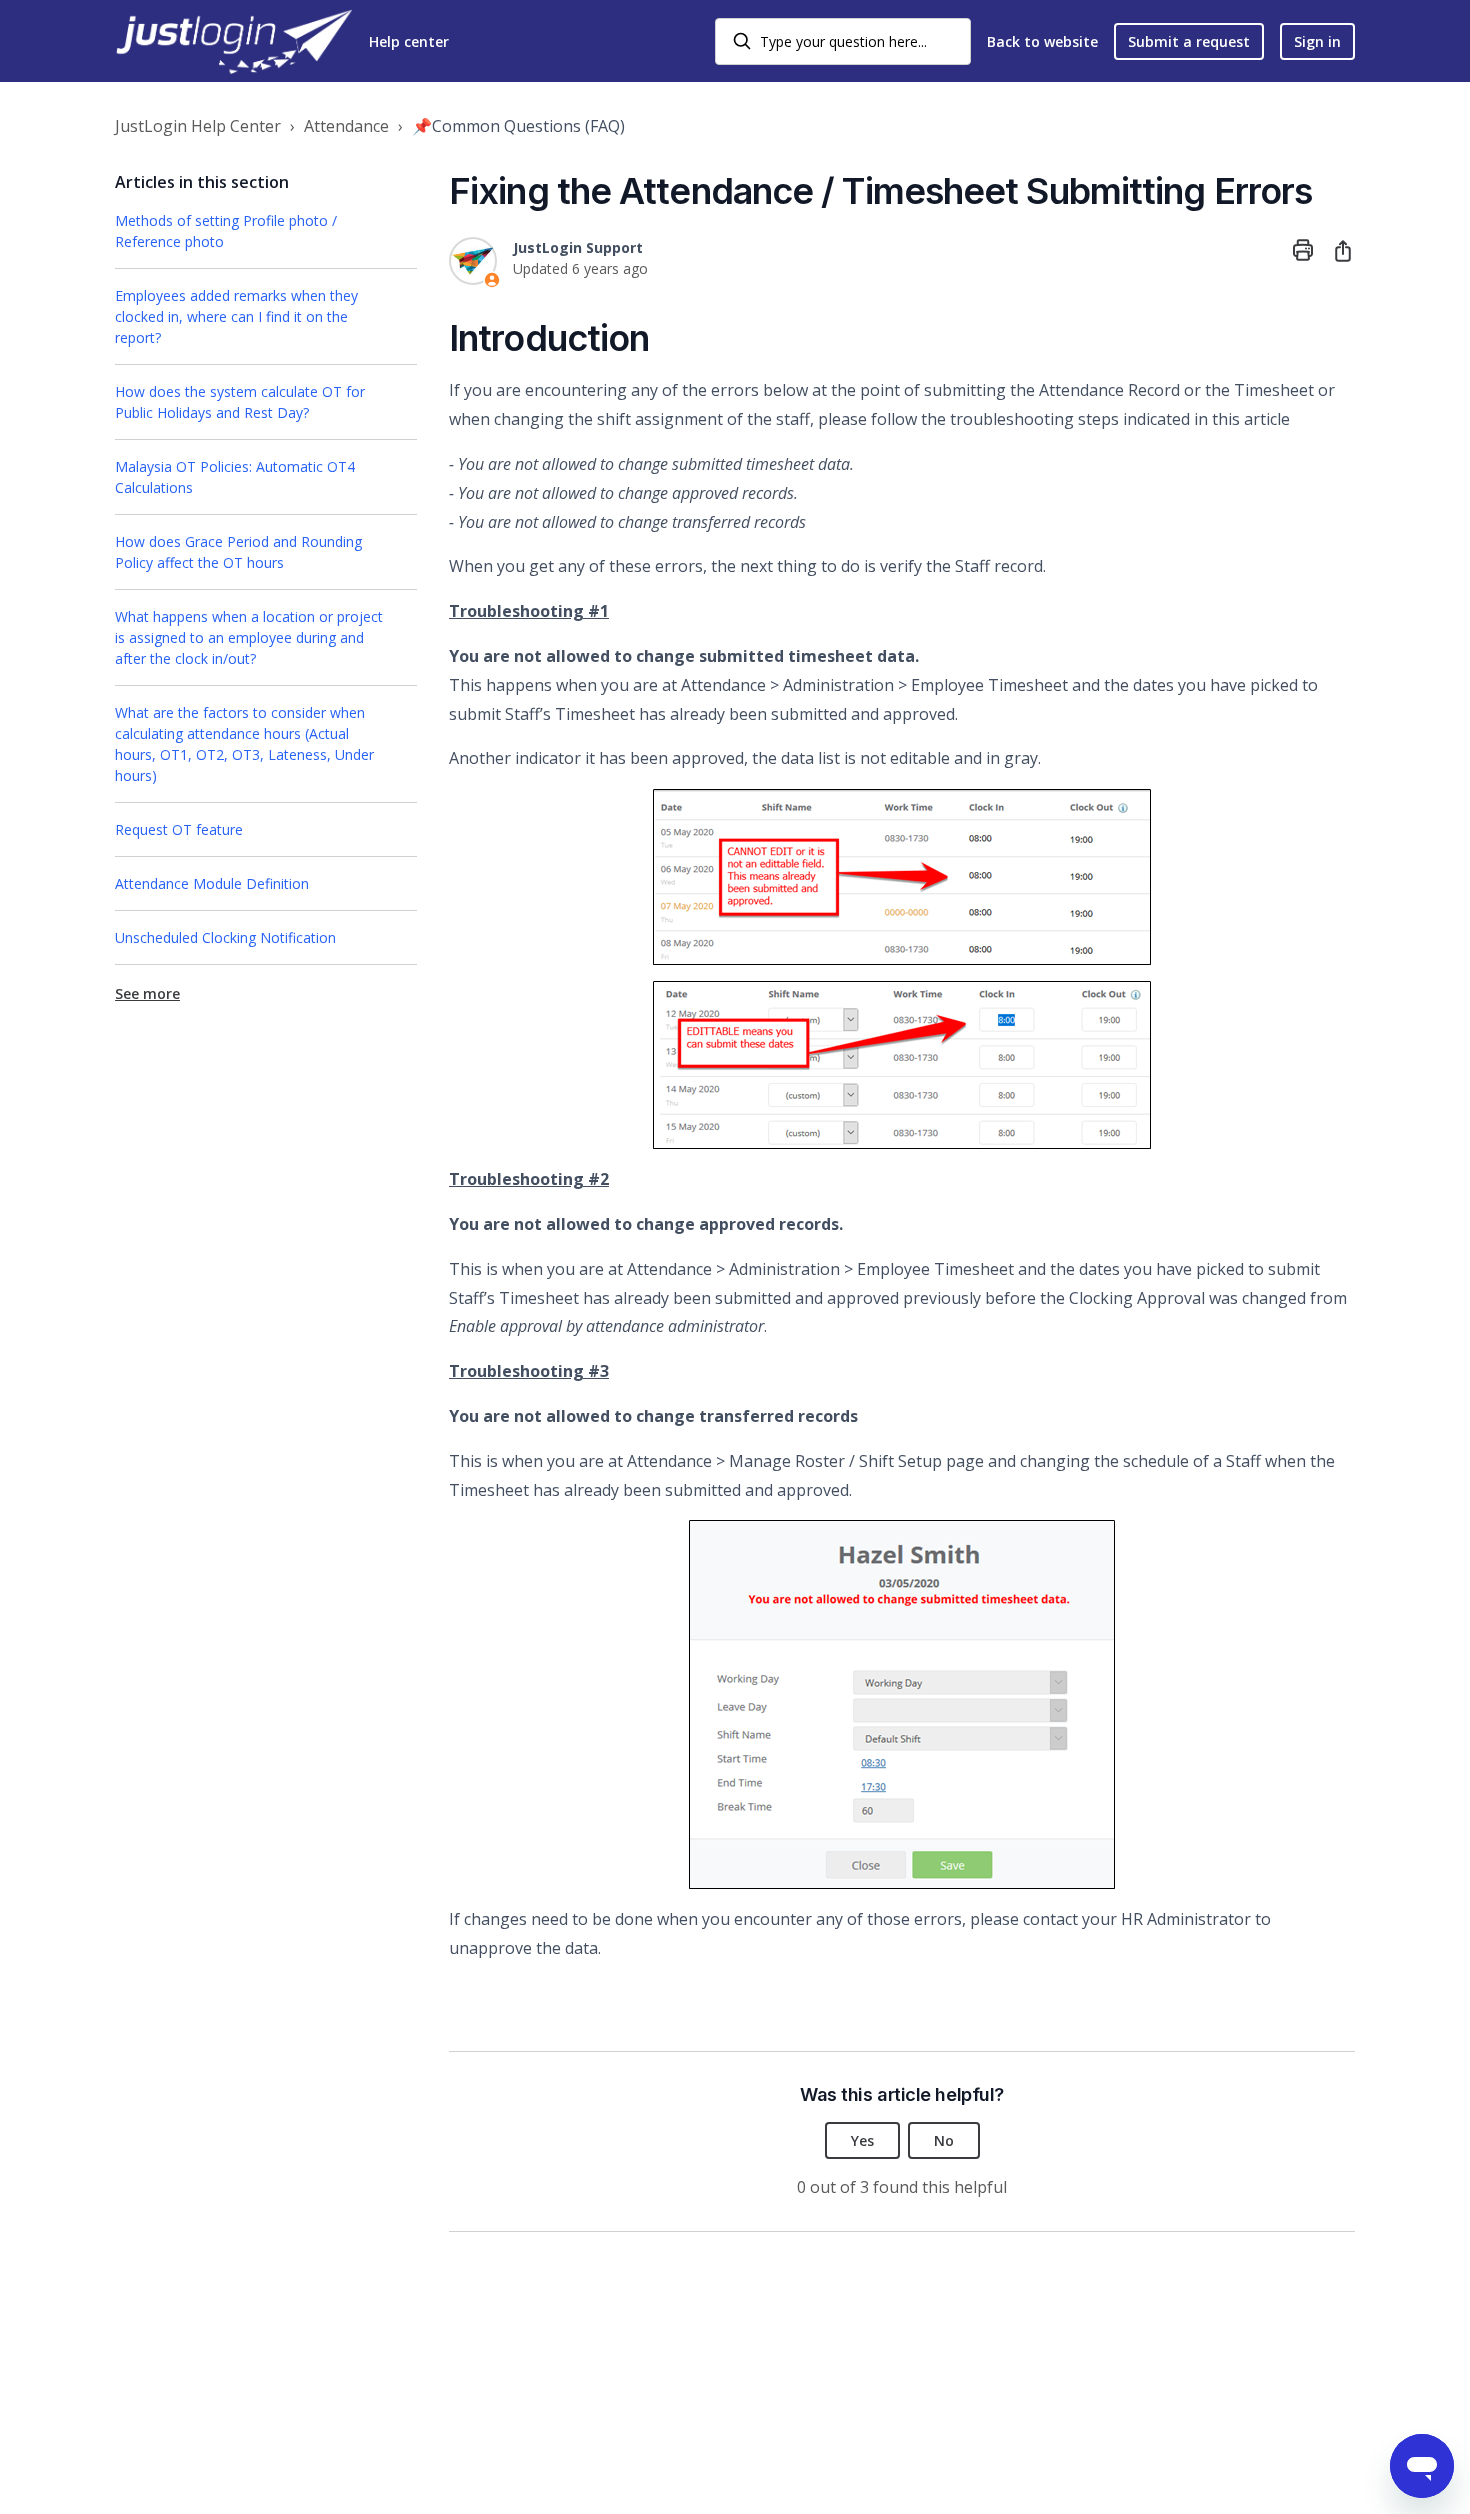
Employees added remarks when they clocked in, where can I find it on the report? (236, 316)
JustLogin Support (578, 247)
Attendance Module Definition (212, 883)
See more (147, 993)
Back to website (1042, 41)
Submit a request (1189, 41)
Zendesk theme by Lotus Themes (224, 2447)
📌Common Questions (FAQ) (518, 126)
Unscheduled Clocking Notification (225, 937)
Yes (862, 2140)
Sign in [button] (1317, 41)
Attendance (346, 126)
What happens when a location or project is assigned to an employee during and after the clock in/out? (249, 637)
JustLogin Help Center (198, 126)
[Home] (234, 41)
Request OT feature (179, 829)
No (944, 2140)
